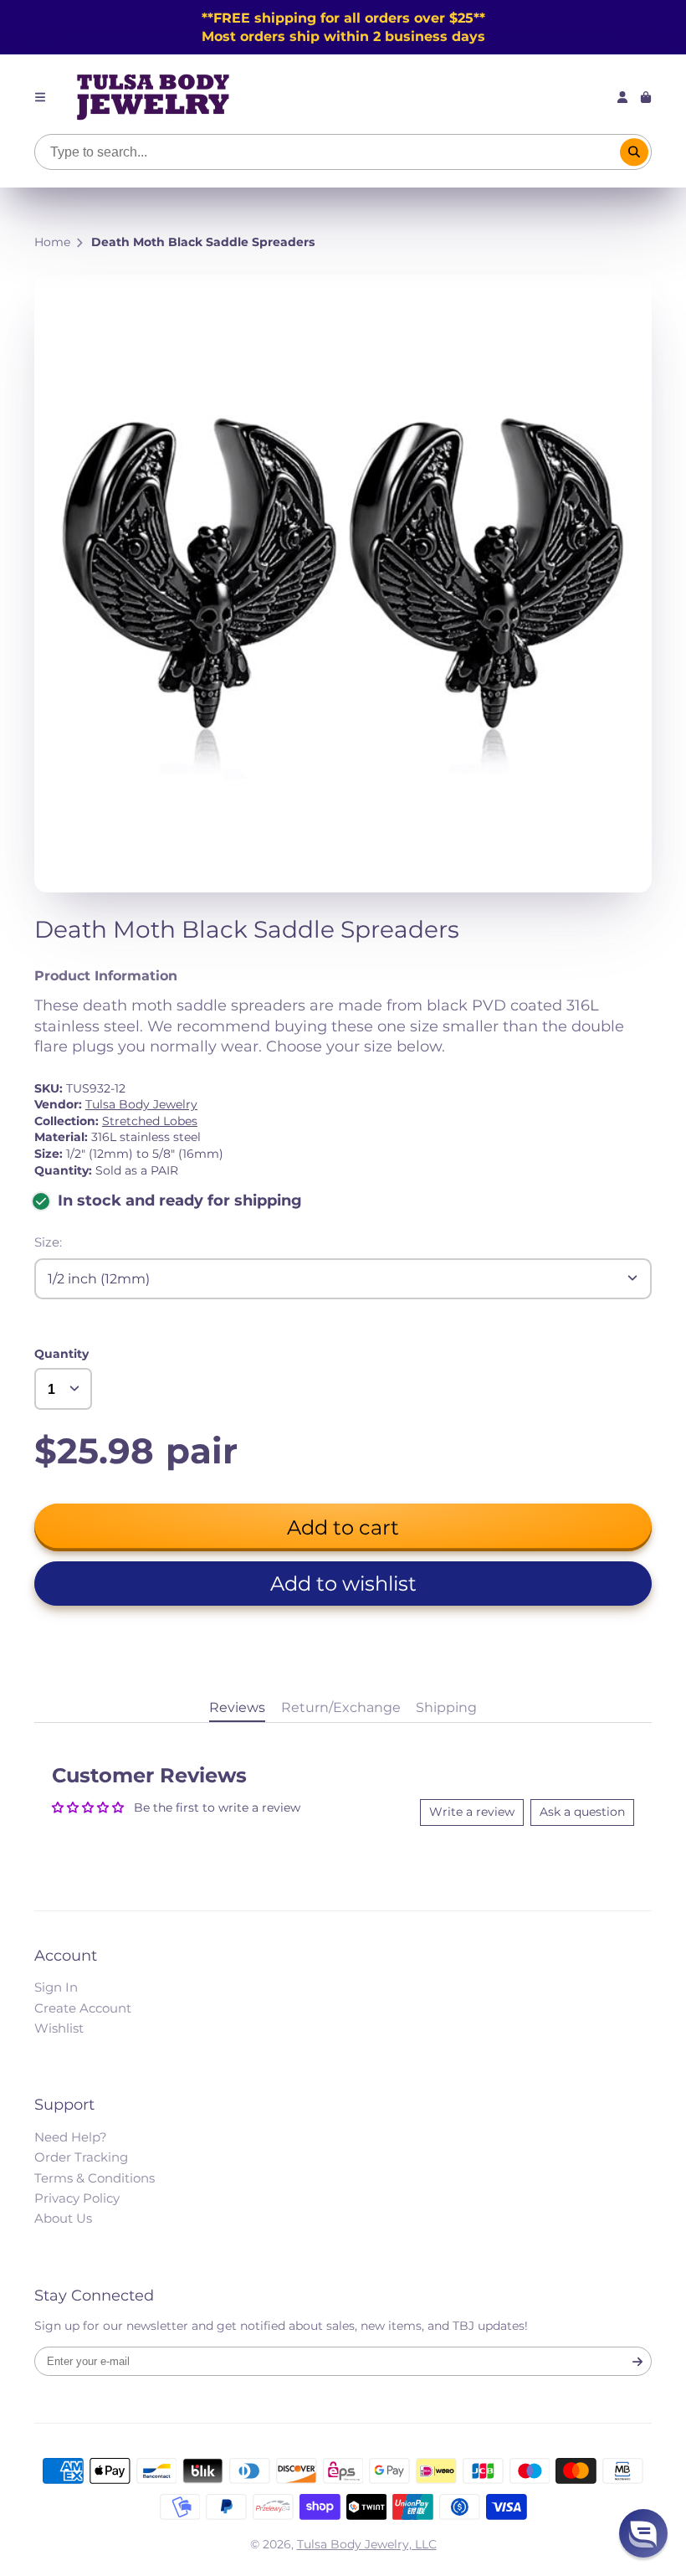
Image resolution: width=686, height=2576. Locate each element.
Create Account (83, 2008)
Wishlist (59, 2028)
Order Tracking (81, 2157)
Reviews (237, 1707)
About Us (63, 2218)
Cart (646, 97)
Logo (153, 97)
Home (52, 242)
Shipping (446, 1707)
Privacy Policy (77, 2198)
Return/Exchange (341, 1707)
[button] (343, 1584)
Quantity (61, 1354)
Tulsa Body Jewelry (141, 1104)
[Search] (634, 152)
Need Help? (71, 2137)
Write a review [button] (472, 1812)
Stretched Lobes (150, 1121)
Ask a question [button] (582, 1812)
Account (622, 97)
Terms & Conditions (95, 2178)
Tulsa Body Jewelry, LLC (367, 2544)
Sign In (56, 1987)
